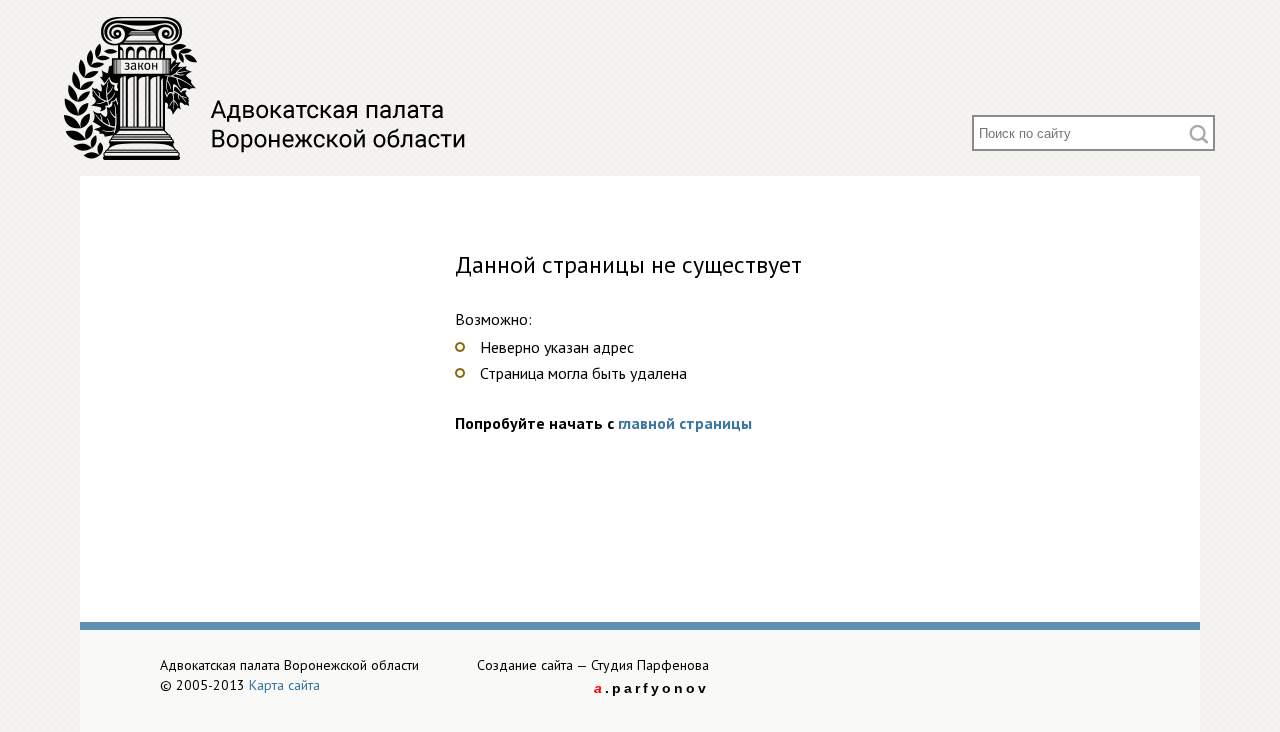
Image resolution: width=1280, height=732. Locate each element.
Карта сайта (284, 685)
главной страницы (685, 423)
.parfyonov (651, 688)
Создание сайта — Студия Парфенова (593, 665)
